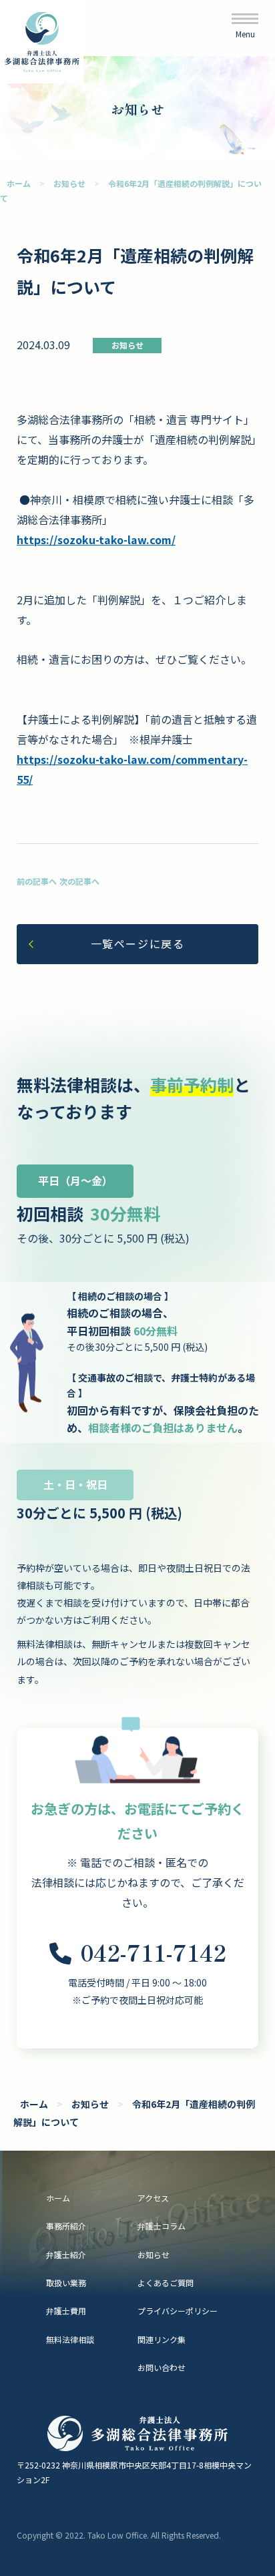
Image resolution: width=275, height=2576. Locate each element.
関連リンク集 (162, 2339)
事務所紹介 (66, 2226)
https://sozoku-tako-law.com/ (96, 540)
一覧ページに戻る (138, 943)
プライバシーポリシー (178, 2311)
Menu (245, 34)
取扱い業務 (66, 2283)
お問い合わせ (162, 2367)
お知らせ (69, 183)
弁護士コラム (162, 2226)
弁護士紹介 (66, 2255)
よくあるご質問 (166, 2283)
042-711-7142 (153, 1952)
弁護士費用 (66, 2311)
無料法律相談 (70, 2339)
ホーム (19, 183)
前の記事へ (37, 881)
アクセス (153, 2198)
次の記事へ (79, 881)
